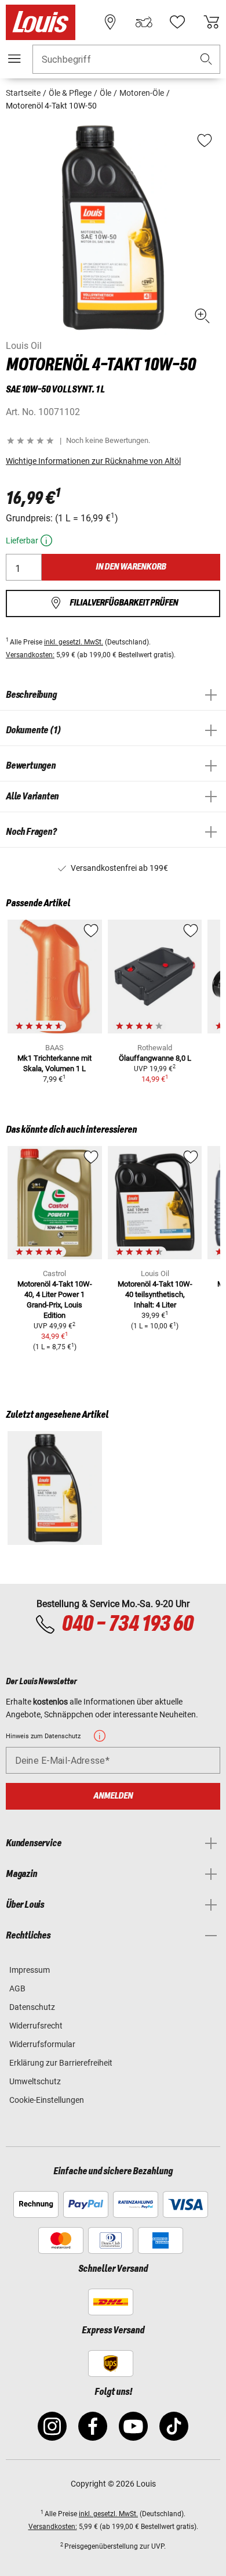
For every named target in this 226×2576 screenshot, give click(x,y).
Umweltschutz (35, 2081)
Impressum (30, 1970)
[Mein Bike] (144, 22)
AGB (17, 1988)
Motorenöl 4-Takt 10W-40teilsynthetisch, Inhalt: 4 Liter (155, 1294)
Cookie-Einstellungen (47, 2100)
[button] (206, 60)
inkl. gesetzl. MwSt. (74, 642)
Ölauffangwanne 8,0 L (155, 1058)
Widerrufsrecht (36, 2026)
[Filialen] (110, 22)
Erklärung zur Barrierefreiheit (61, 2063)
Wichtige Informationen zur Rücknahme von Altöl (93, 461)
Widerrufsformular (42, 2044)
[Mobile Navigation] (14, 59)
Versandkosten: (30, 655)
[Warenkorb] (212, 22)
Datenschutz (32, 2007)
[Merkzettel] (177, 22)
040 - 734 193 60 (127, 1624)
